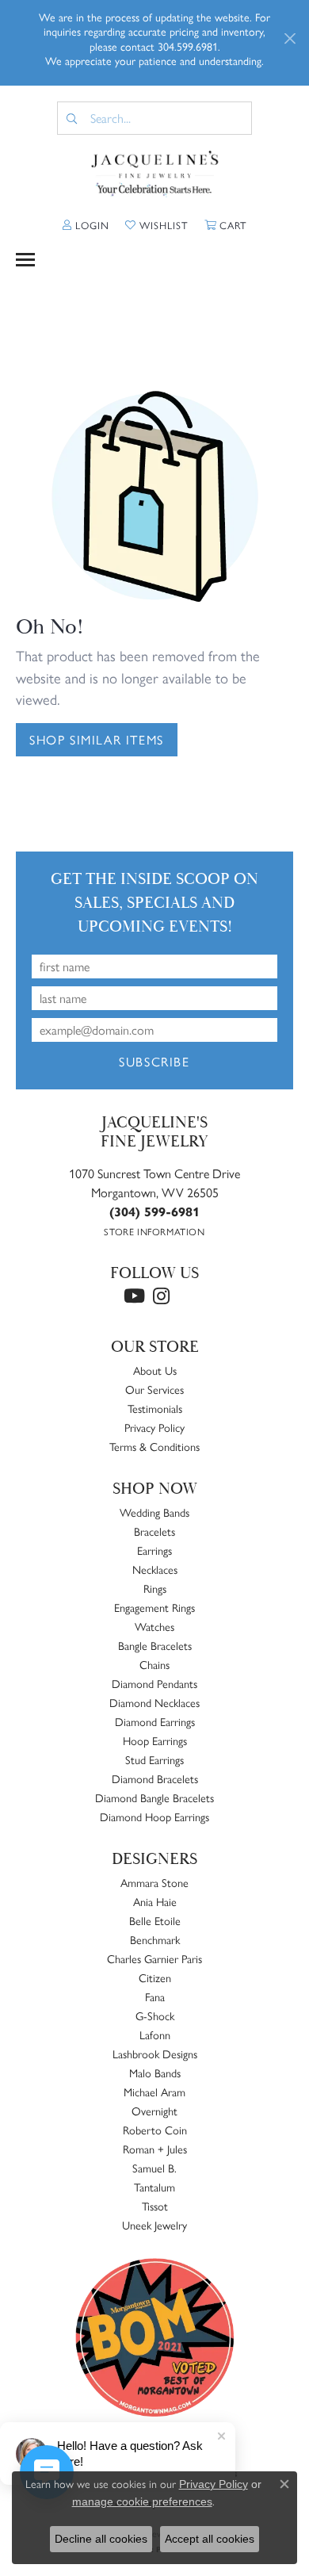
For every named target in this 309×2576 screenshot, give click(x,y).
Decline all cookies (101, 2539)
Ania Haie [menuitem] (155, 1901)
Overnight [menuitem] (154, 2111)
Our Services (154, 1389)
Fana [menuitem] (155, 1996)
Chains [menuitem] (154, 1664)
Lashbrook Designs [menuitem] (155, 2054)
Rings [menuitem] (155, 1588)
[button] (86, 225)
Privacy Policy (154, 1427)
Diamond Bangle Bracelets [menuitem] (154, 1797)
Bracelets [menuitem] (154, 1531)
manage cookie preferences (142, 2501)
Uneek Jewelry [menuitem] (154, 2225)
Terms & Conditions (154, 1446)
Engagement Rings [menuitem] (154, 1607)
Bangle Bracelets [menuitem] (155, 1645)
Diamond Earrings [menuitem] (155, 1721)
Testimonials (155, 1408)
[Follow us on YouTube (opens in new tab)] (134, 1296)
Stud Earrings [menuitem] (154, 1759)
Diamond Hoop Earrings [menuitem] (154, 1816)
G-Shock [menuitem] (155, 2015)
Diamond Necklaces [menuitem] (154, 1702)
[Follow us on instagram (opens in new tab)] (161, 1296)
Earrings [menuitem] (154, 1550)
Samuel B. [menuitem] (154, 2168)
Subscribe (154, 1061)
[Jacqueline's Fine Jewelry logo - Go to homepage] (155, 174)
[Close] (290, 38)
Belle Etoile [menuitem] (155, 1920)
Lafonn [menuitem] (155, 2034)
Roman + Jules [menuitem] (155, 2149)
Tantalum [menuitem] (154, 2187)
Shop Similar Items (97, 739)
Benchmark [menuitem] (155, 1939)
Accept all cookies (210, 2539)
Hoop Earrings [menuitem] (155, 1740)
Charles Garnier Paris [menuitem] (154, 1958)
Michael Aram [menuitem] (154, 2092)
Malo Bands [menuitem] (155, 2073)
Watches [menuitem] (154, 1626)
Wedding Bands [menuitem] (154, 1512)
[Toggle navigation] (25, 260)
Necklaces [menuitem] (155, 1569)
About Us (155, 1370)
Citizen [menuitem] (155, 1977)
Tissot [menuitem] (155, 2206)
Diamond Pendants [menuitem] (154, 1683)
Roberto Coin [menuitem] (155, 2130)
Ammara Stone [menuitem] (154, 1882)
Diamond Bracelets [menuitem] (155, 1778)
